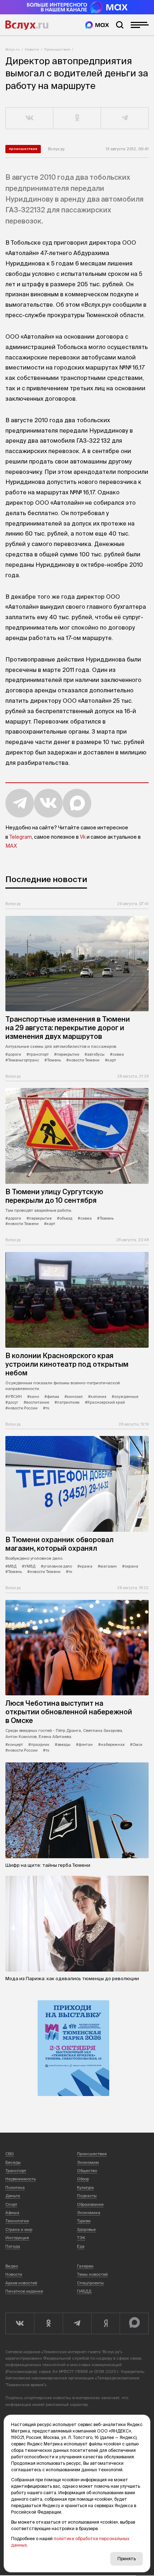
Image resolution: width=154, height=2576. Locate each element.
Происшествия (57, 49)
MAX (11, 846)
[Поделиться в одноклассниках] (77, 118)
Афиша (12, 2213)
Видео (12, 2266)
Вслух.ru (27, 25)
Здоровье (86, 2229)
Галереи (85, 2266)
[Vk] (20, 2323)
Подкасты (87, 2196)
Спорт (11, 2204)
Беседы (13, 2162)
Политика (15, 2188)
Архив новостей (21, 2283)
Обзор (83, 2179)
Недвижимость (21, 2179)
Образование (90, 2204)
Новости (32, 49)
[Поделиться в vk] (30, 118)
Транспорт (16, 2171)
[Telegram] (77, 2323)
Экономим (88, 2162)
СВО (10, 2154)
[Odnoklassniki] (48, 2323)
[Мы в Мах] (97, 25)
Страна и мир (19, 2229)
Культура (85, 2188)
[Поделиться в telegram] (125, 118)
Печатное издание (24, 2291)
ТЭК (81, 2238)
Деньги (13, 2196)
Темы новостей (92, 2274)
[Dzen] (106, 2323)
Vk (83, 837)
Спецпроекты (90, 2283)
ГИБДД (84, 2291)
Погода (13, 2246)
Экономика (89, 2213)
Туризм (84, 2221)
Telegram (21, 837)
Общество (87, 2171)
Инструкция (17, 2238)
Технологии (17, 2221)
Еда (81, 2246)
